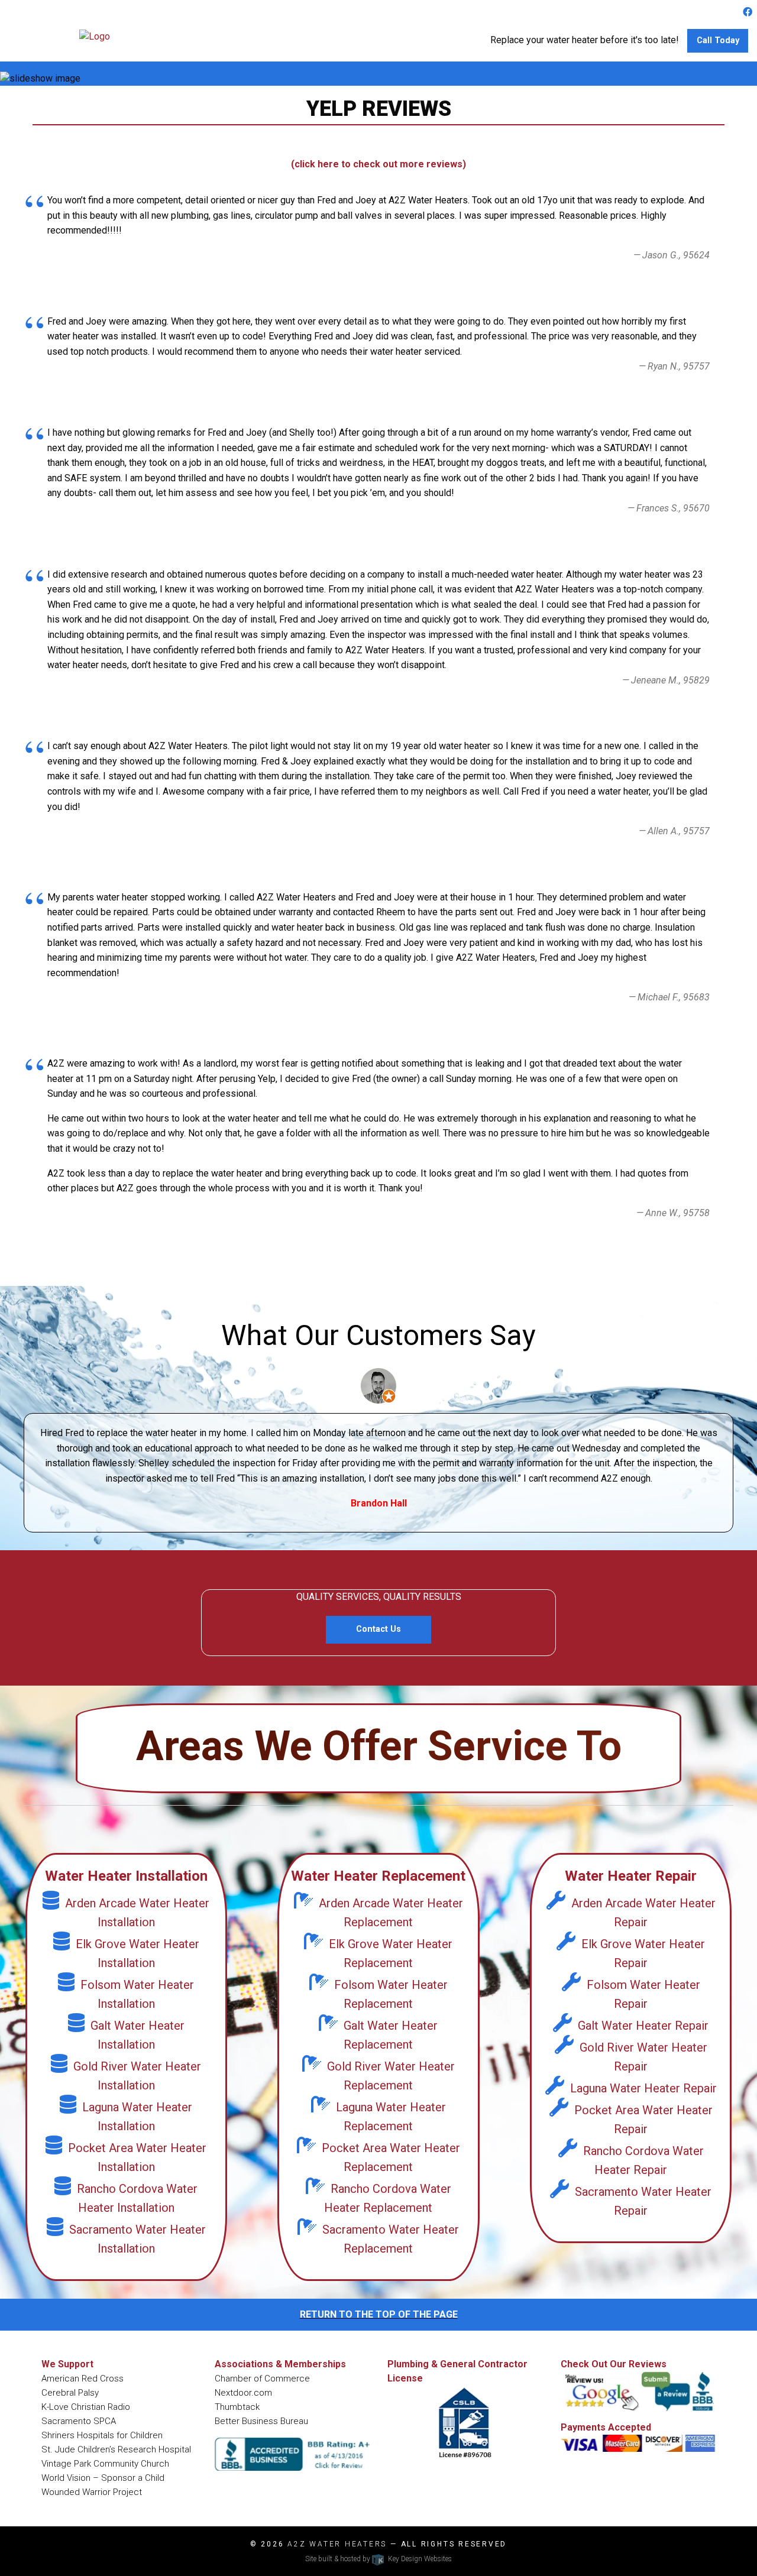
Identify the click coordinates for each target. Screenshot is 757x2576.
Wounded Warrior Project (92, 2492)
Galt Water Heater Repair (643, 2026)
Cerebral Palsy (70, 2393)
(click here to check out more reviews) (378, 164)
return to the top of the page (379, 2314)
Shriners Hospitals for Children (102, 2435)
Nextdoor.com (243, 2393)
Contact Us (378, 1629)
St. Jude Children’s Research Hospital (116, 2449)
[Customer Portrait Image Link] (378, 1385)
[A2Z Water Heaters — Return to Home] (95, 36)
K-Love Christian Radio (86, 2407)
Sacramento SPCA (79, 2421)
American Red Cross (83, 2379)
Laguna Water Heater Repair (643, 2088)
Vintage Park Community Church (105, 2464)
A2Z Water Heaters (337, 2544)
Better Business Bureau (261, 2421)
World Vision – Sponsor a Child (103, 2478)
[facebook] (748, 12)
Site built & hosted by (378, 2559)
